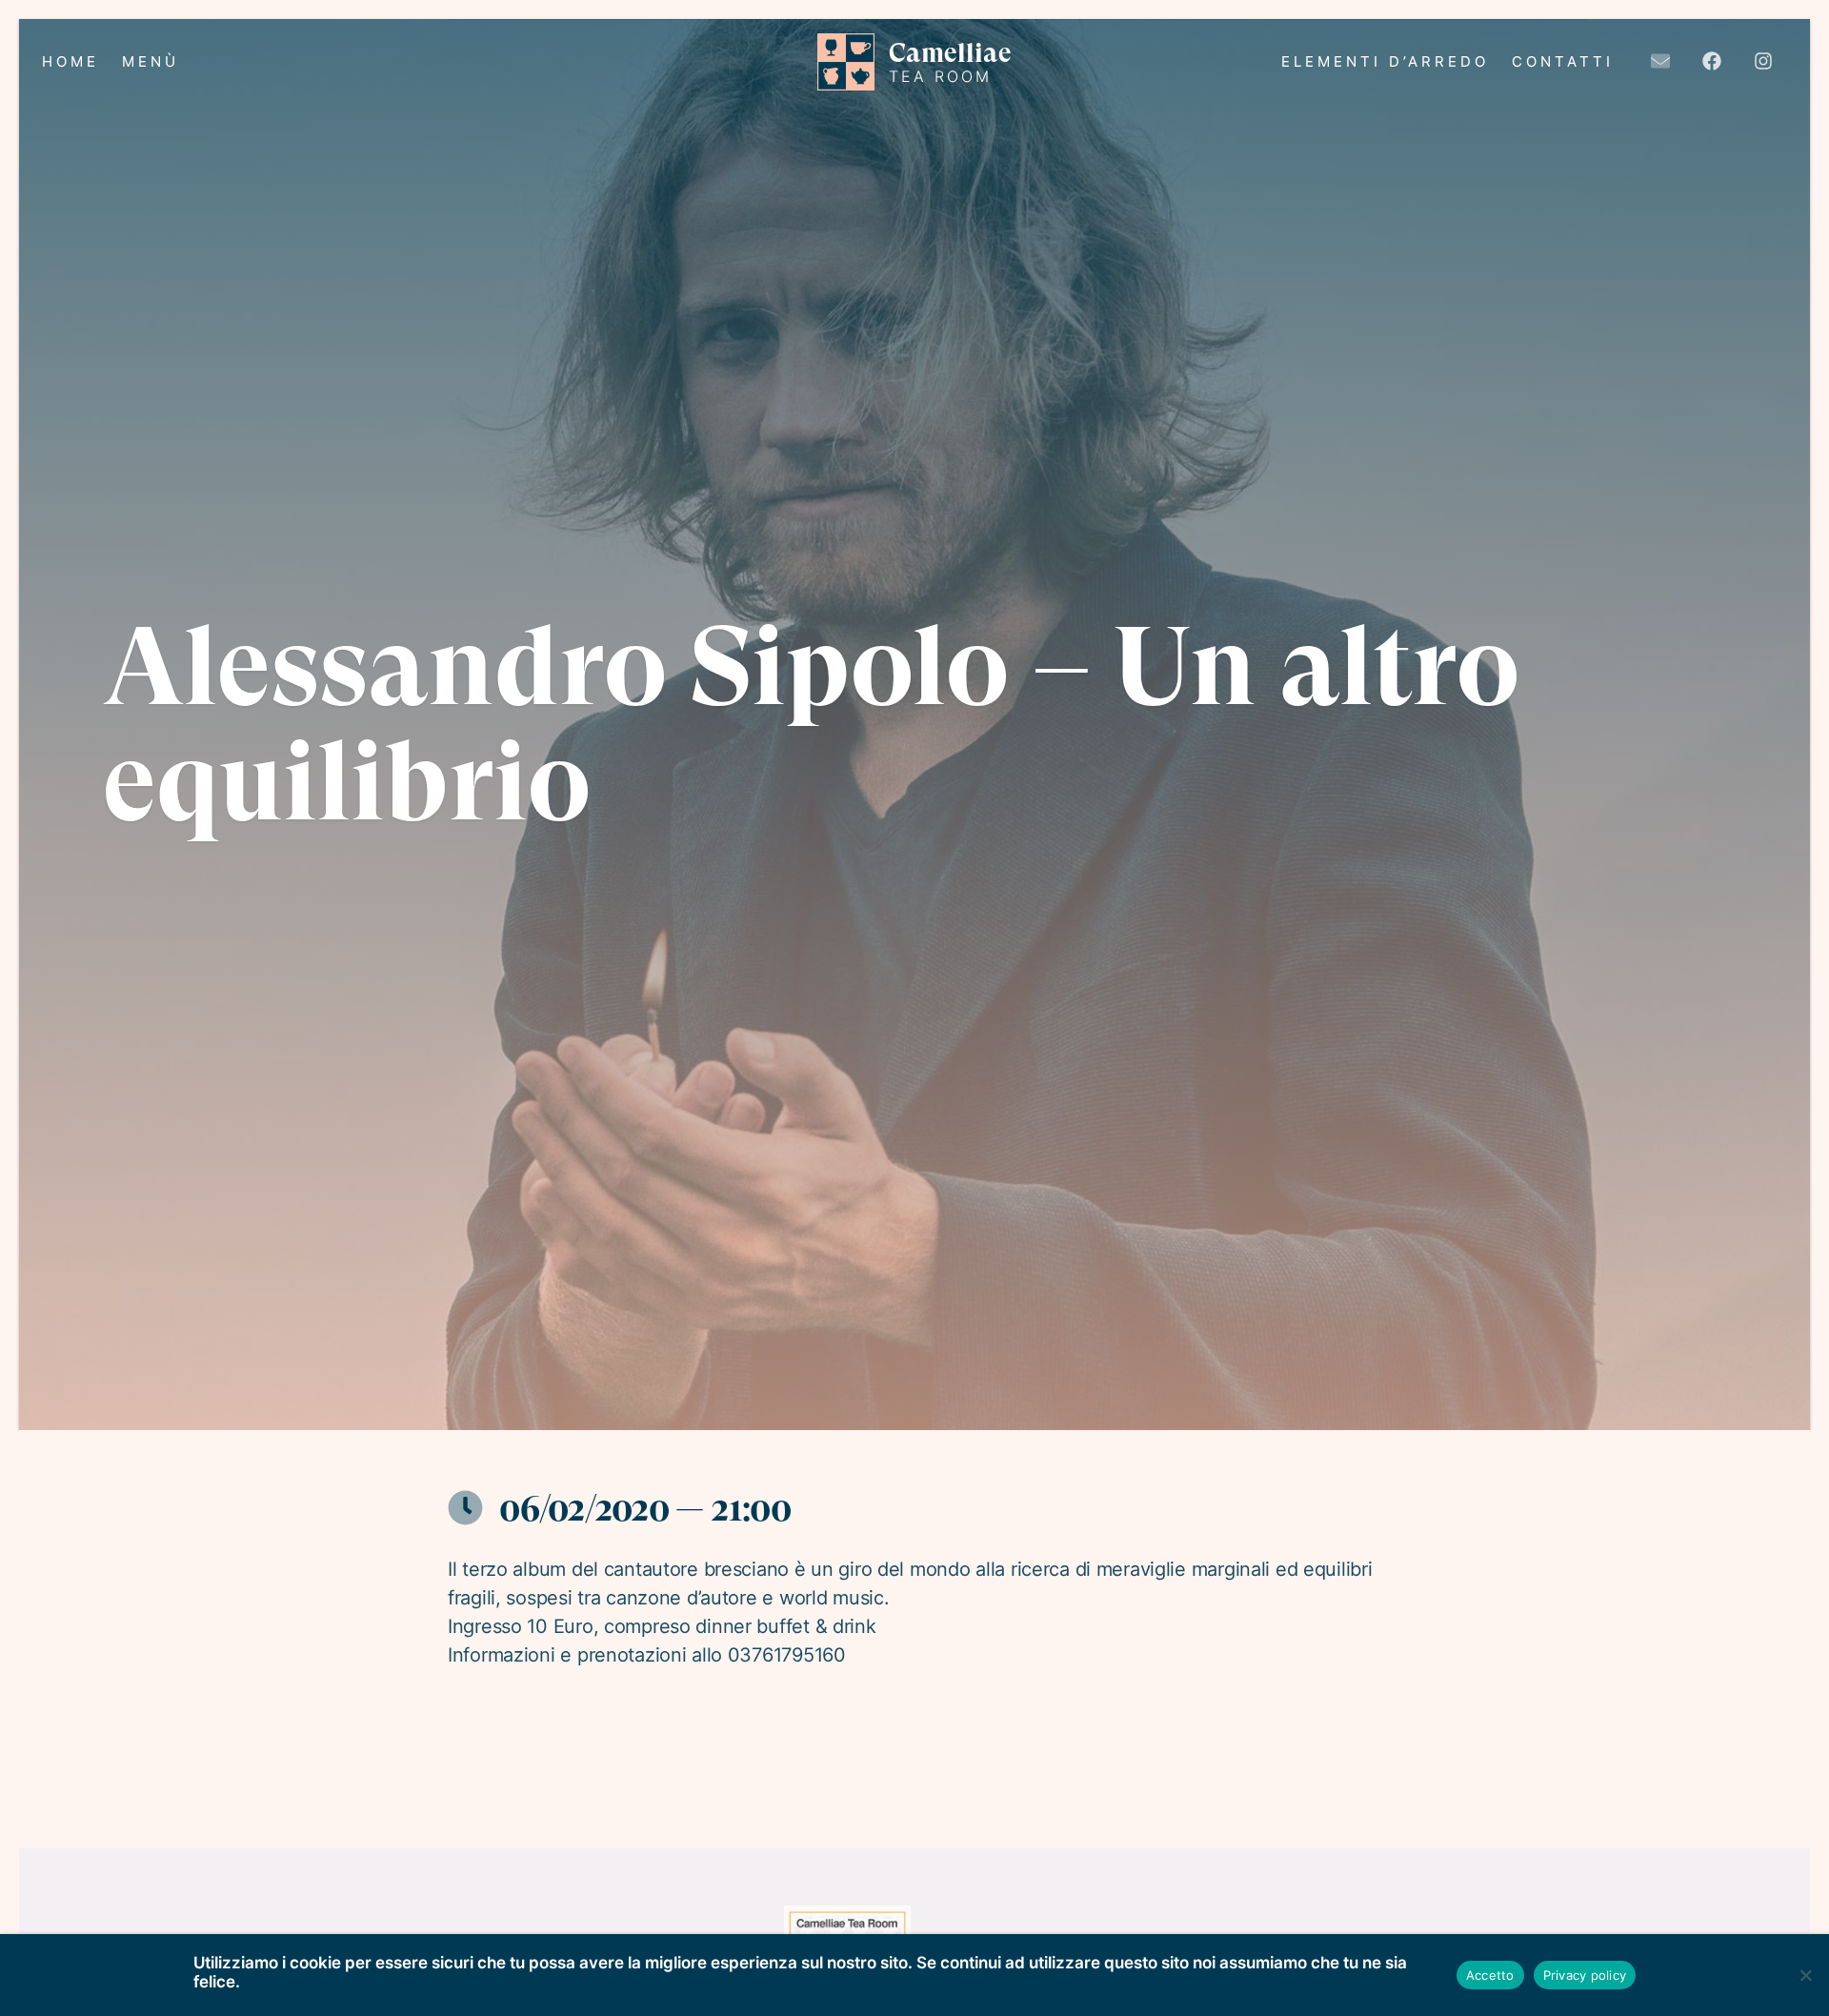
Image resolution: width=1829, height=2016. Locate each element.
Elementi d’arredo (1385, 61)
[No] (1805, 1975)
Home (70, 61)
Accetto (1490, 1975)
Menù (151, 61)
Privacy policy (1585, 1975)
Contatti (1563, 61)
